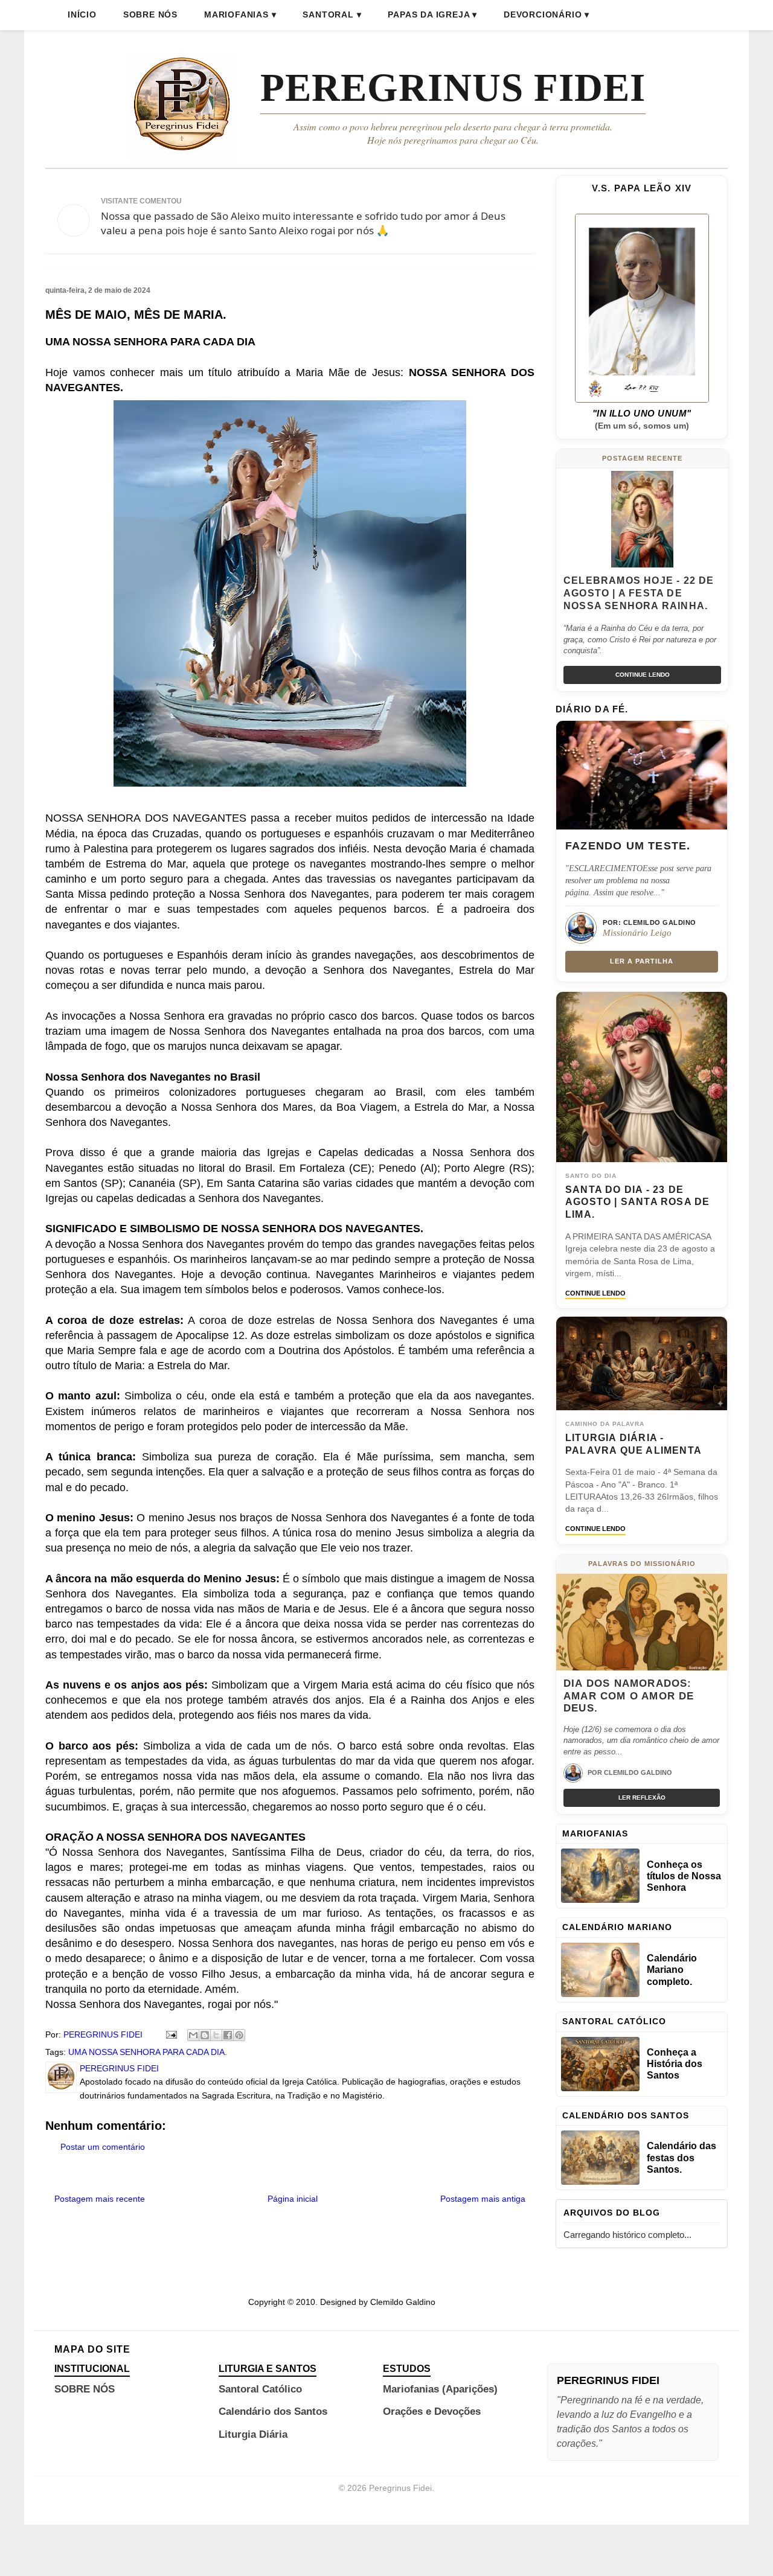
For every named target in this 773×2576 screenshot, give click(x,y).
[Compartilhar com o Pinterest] (239, 2035)
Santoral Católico (260, 2389)
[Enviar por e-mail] (193, 2035)
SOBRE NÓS (150, 14)
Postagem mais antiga (483, 2199)
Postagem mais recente (100, 2199)
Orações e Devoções (432, 2411)
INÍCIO (82, 14)
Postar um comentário (103, 2147)
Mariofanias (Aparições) (440, 2389)
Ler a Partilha (642, 961)
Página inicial (293, 2199)
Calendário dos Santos (273, 2411)
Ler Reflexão (642, 1798)
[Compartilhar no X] (216, 2035)
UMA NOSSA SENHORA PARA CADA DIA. (148, 2052)
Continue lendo (643, 675)
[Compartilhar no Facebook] (228, 2035)
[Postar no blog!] (205, 2035)
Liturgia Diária (253, 2434)
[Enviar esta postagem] (171, 2034)
